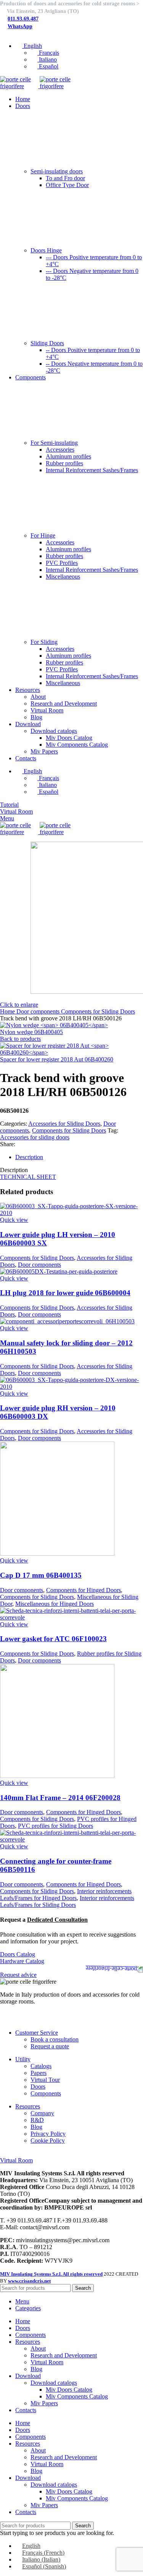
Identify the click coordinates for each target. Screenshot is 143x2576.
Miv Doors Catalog (69, 738)
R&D (37, 2120)
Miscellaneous (63, 577)
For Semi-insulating (54, 443)
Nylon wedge (31, 1032)
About (38, 697)
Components (46, 2093)
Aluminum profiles (68, 456)
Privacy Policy (48, 2134)
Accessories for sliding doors (35, 1137)
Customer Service (37, 2033)
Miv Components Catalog (77, 745)
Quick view (14, 1220)
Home (8, 1011)
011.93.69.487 (23, 19)
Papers (39, 2073)
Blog (36, 717)
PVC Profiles (62, 563)
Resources (28, 2106)
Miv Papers (44, 751)
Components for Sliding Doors (98, 1011)
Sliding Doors (47, 343)
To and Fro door (65, 178)
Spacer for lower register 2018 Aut (57, 1059)
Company (42, 2113)
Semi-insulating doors (57, 171)
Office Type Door (67, 185)
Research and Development (64, 703)
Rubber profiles (64, 463)
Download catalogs (54, 731)
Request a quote (50, 2046)
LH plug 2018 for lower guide (65, 1293)
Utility (23, 2059)
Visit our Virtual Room (27, 2153)
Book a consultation (55, 2039)
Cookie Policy (48, 2141)
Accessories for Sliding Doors (64, 1124)
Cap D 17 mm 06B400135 (41, 1575)
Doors (38, 2087)
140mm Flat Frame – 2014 (60, 1798)
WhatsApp (20, 26)
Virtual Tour (45, 2080)
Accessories (60, 450)
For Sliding (44, 642)
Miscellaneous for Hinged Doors (55, 1604)
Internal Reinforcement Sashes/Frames (92, 470)
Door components (39, 1011)
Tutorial (9, 805)
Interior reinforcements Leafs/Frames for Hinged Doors (66, 1895)
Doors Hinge (46, 250)
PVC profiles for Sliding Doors (55, 1826)
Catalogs (41, 2066)
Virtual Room (47, 710)
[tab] (79, 1157)
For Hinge (43, 535)
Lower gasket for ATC (53, 1639)
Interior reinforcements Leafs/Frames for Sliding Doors (67, 1901)
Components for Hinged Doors (84, 1590)
